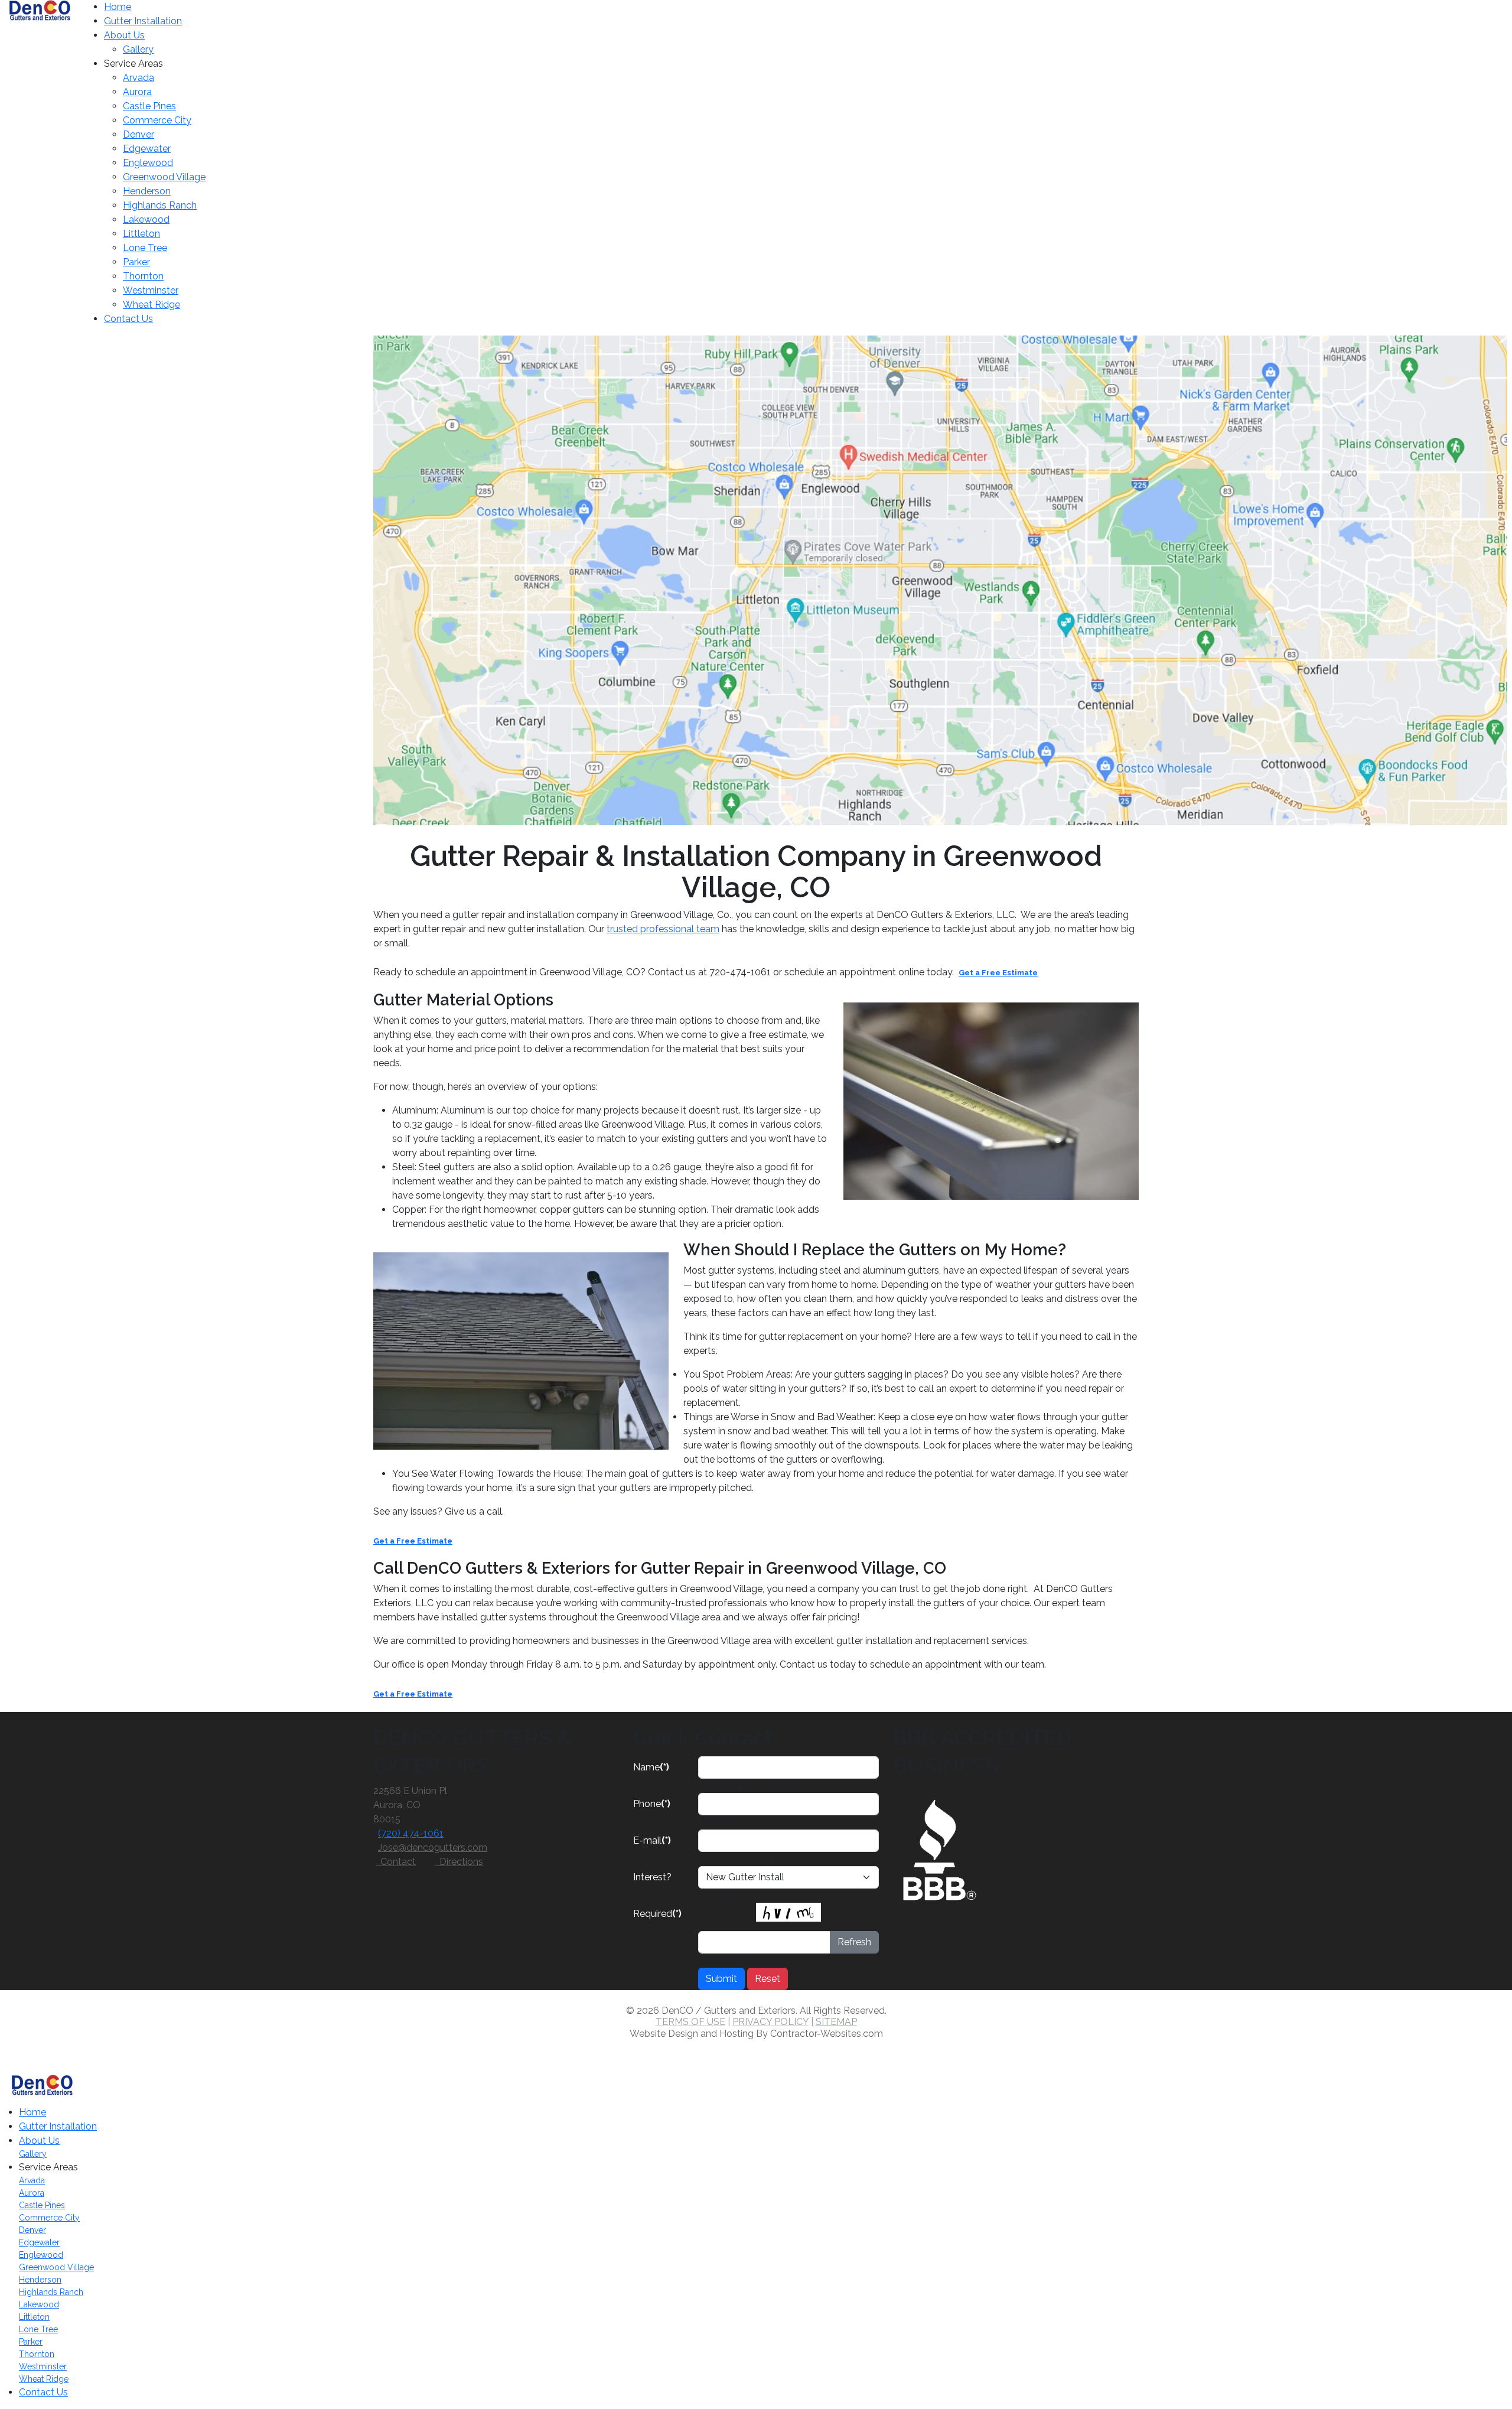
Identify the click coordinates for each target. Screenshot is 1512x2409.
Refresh (854, 1942)
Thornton (143, 276)
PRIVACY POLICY (770, 2022)
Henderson (147, 191)
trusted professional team (663, 929)
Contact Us (128, 319)
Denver (139, 134)
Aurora (137, 92)
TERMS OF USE (690, 2022)
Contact (396, 1862)
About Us (124, 35)
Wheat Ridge (151, 305)
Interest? (652, 1877)
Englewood (148, 163)
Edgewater (147, 149)
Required (657, 1914)
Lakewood (146, 219)
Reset (768, 1979)
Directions (459, 1862)
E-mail (652, 1840)
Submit (721, 1979)
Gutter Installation (143, 21)
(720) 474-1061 (411, 1833)
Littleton (141, 234)
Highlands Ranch (160, 205)
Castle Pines (149, 106)
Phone (652, 1804)
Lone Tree (145, 248)
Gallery (138, 49)
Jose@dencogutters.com (433, 1848)
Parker (136, 262)
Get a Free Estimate (998, 973)
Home (118, 7)
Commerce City (157, 120)
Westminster (151, 290)
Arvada (139, 78)
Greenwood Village (164, 177)
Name (651, 1767)
